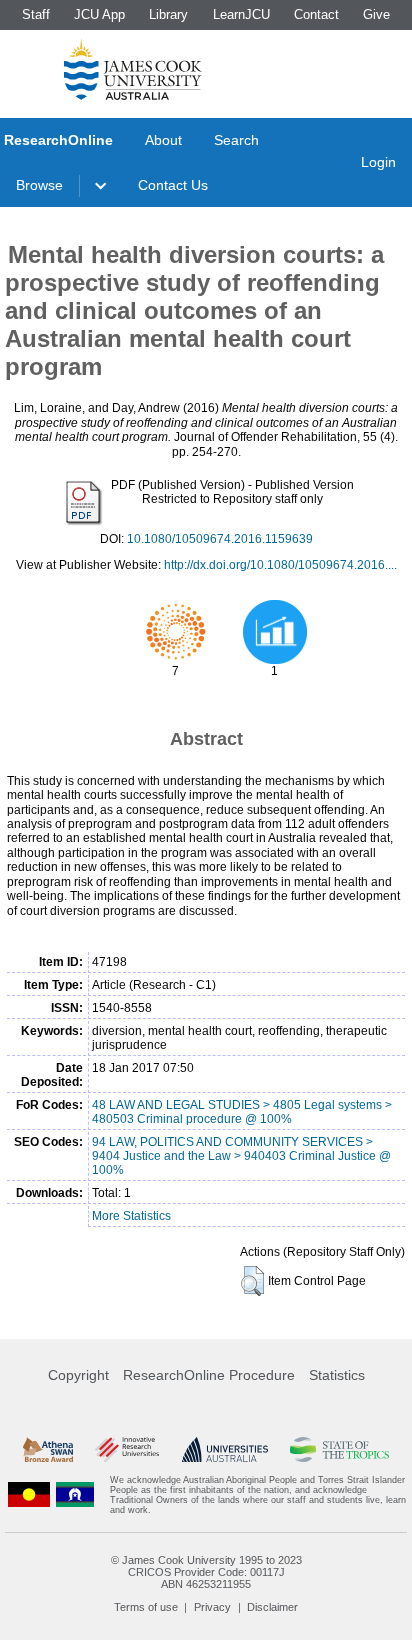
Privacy (212, 1607)
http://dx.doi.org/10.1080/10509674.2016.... (280, 565)
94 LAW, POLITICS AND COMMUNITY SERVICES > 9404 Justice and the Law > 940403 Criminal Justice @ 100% (241, 1156)
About (163, 140)
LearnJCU (241, 14)
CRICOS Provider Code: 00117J (206, 1572)
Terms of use (146, 1607)
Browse (39, 185)
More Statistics (131, 1216)
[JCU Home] (133, 69)
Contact (316, 14)
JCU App (99, 14)
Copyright (78, 1375)
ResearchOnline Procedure (209, 1375)
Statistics (337, 1375)
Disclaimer (272, 1607)
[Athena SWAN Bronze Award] (48, 1450)
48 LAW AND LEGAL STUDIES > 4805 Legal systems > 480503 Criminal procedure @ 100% (242, 1112)
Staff (36, 14)
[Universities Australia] (225, 1450)
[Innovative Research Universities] (127, 1450)
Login (378, 162)
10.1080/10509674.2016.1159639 (220, 539)
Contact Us (173, 185)
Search (236, 140)
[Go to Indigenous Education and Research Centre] (29, 1495)
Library (168, 14)
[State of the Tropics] (339, 1450)
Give (376, 14)
